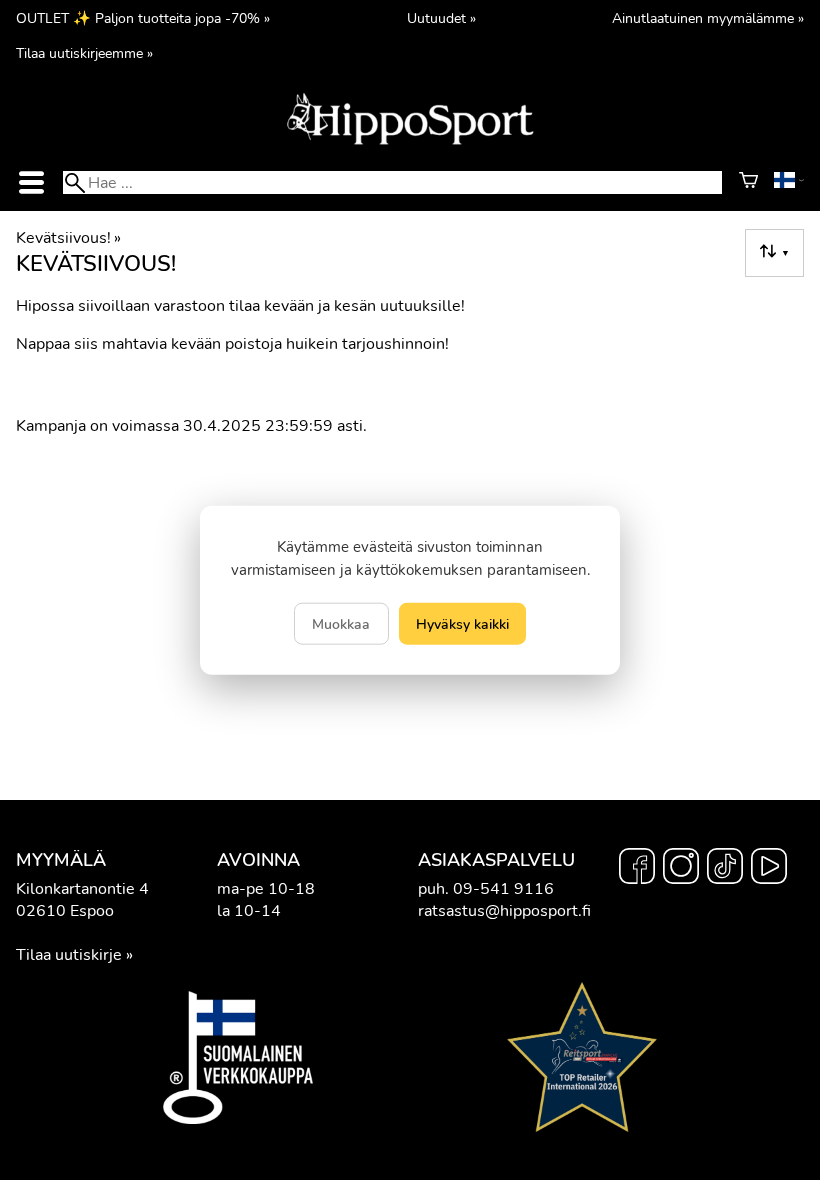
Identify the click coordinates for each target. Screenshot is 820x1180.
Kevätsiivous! (68, 238)
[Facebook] (637, 869)
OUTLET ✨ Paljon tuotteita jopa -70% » (143, 18)
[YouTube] (769, 869)
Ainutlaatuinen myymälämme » (708, 18)
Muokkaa (341, 623)
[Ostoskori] (748, 183)
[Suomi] (789, 183)
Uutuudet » (441, 18)
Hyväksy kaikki (462, 623)
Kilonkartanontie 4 (82, 889)
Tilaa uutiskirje (69, 955)
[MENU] (31, 182)
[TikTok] (725, 869)
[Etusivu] (410, 143)
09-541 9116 (503, 889)
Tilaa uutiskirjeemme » (84, 53)
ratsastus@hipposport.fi (504, 911)
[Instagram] (681, 869)
